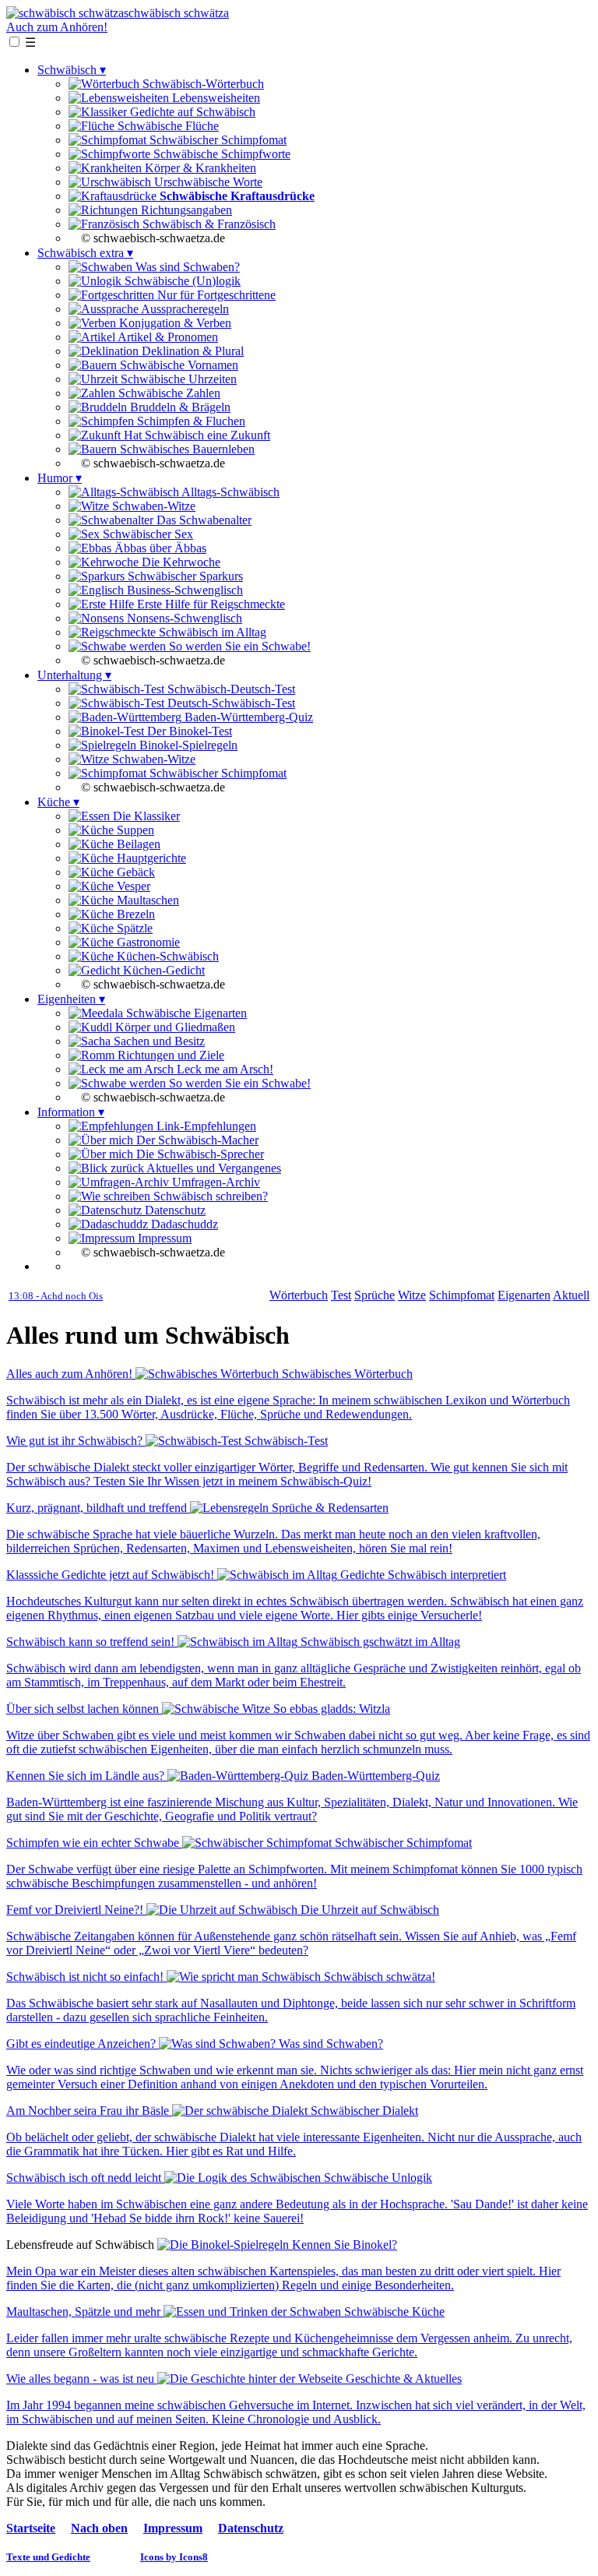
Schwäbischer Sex (146, 534)
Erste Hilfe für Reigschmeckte (209, 604)
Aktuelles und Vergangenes (213, 1168)
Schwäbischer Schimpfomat (216, 140)
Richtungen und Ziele (169, 1055)
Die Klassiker (145, 816)
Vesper (132, 886)
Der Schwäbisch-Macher (196, 1140)
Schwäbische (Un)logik (181, 281)
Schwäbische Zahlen (168, 393)
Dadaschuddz (183, 1224)
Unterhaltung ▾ (74, 675)
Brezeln (134, 914)
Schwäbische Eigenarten (185, 1013)
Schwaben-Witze (152, 506)
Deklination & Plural (191, 351)
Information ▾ (71, 1112)
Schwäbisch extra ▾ (85, 253)
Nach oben (99, 2528)
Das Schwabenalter (202, 520)
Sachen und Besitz (158, 1041)
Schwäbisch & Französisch (208, 224)
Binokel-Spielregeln (187, 745)
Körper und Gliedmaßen (174, 1027)
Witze (412, 1295)
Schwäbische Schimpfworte (220, 154)
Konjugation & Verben (174, 323)
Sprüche (375, 1295)
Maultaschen (146, 900)
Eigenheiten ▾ (71, 999)
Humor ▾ (60, 478)
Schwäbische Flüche (167, 126)
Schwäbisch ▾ (72, 70)
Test (341, 1295)
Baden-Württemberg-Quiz (247, 717)
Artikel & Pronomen (167, 337)
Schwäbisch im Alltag (211, 632)
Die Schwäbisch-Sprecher (199, 1154)
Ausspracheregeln (184, 309)
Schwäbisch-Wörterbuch (202, 84)
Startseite (31, 2528)
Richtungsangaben (185, 210)
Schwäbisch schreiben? (209, 1196)
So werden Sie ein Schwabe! (238, 646)
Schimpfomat (462, 1295)
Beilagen (137, 844)
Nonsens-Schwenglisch (183, 618)
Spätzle (133, 928)
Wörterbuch (299, 1295)
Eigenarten (524, 1295)
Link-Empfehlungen (205, 1126)
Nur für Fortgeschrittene (215, 295)
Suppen (134, 830)
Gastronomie (147, 942)
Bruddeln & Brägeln (179, 407)
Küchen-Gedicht (162, 970)
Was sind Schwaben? (186, 267)
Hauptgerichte (150, 858)
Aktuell (571, 1295)
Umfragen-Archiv (215, 1182)
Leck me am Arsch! (223, 1069)
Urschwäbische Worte (207, 182)
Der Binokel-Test (188, 731)
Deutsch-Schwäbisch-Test (230, 703)
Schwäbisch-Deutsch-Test (230, 689)
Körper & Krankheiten (199, 168)
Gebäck (134, 872)
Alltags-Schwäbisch (229, 492)
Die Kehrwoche (179, 562)
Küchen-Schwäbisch (166, 956)
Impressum (163, 1238)
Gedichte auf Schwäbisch (191, 112)
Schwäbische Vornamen (178, 365)
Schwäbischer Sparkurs (184, 576)
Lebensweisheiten (215, 98)
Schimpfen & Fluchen (190, 421)
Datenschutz (174, 1210)
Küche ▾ (58, 802)
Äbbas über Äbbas (159, 548)
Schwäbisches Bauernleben (186, 449)
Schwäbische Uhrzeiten (177, 379)
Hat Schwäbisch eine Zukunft (195, 435)
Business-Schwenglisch (183, 590)
